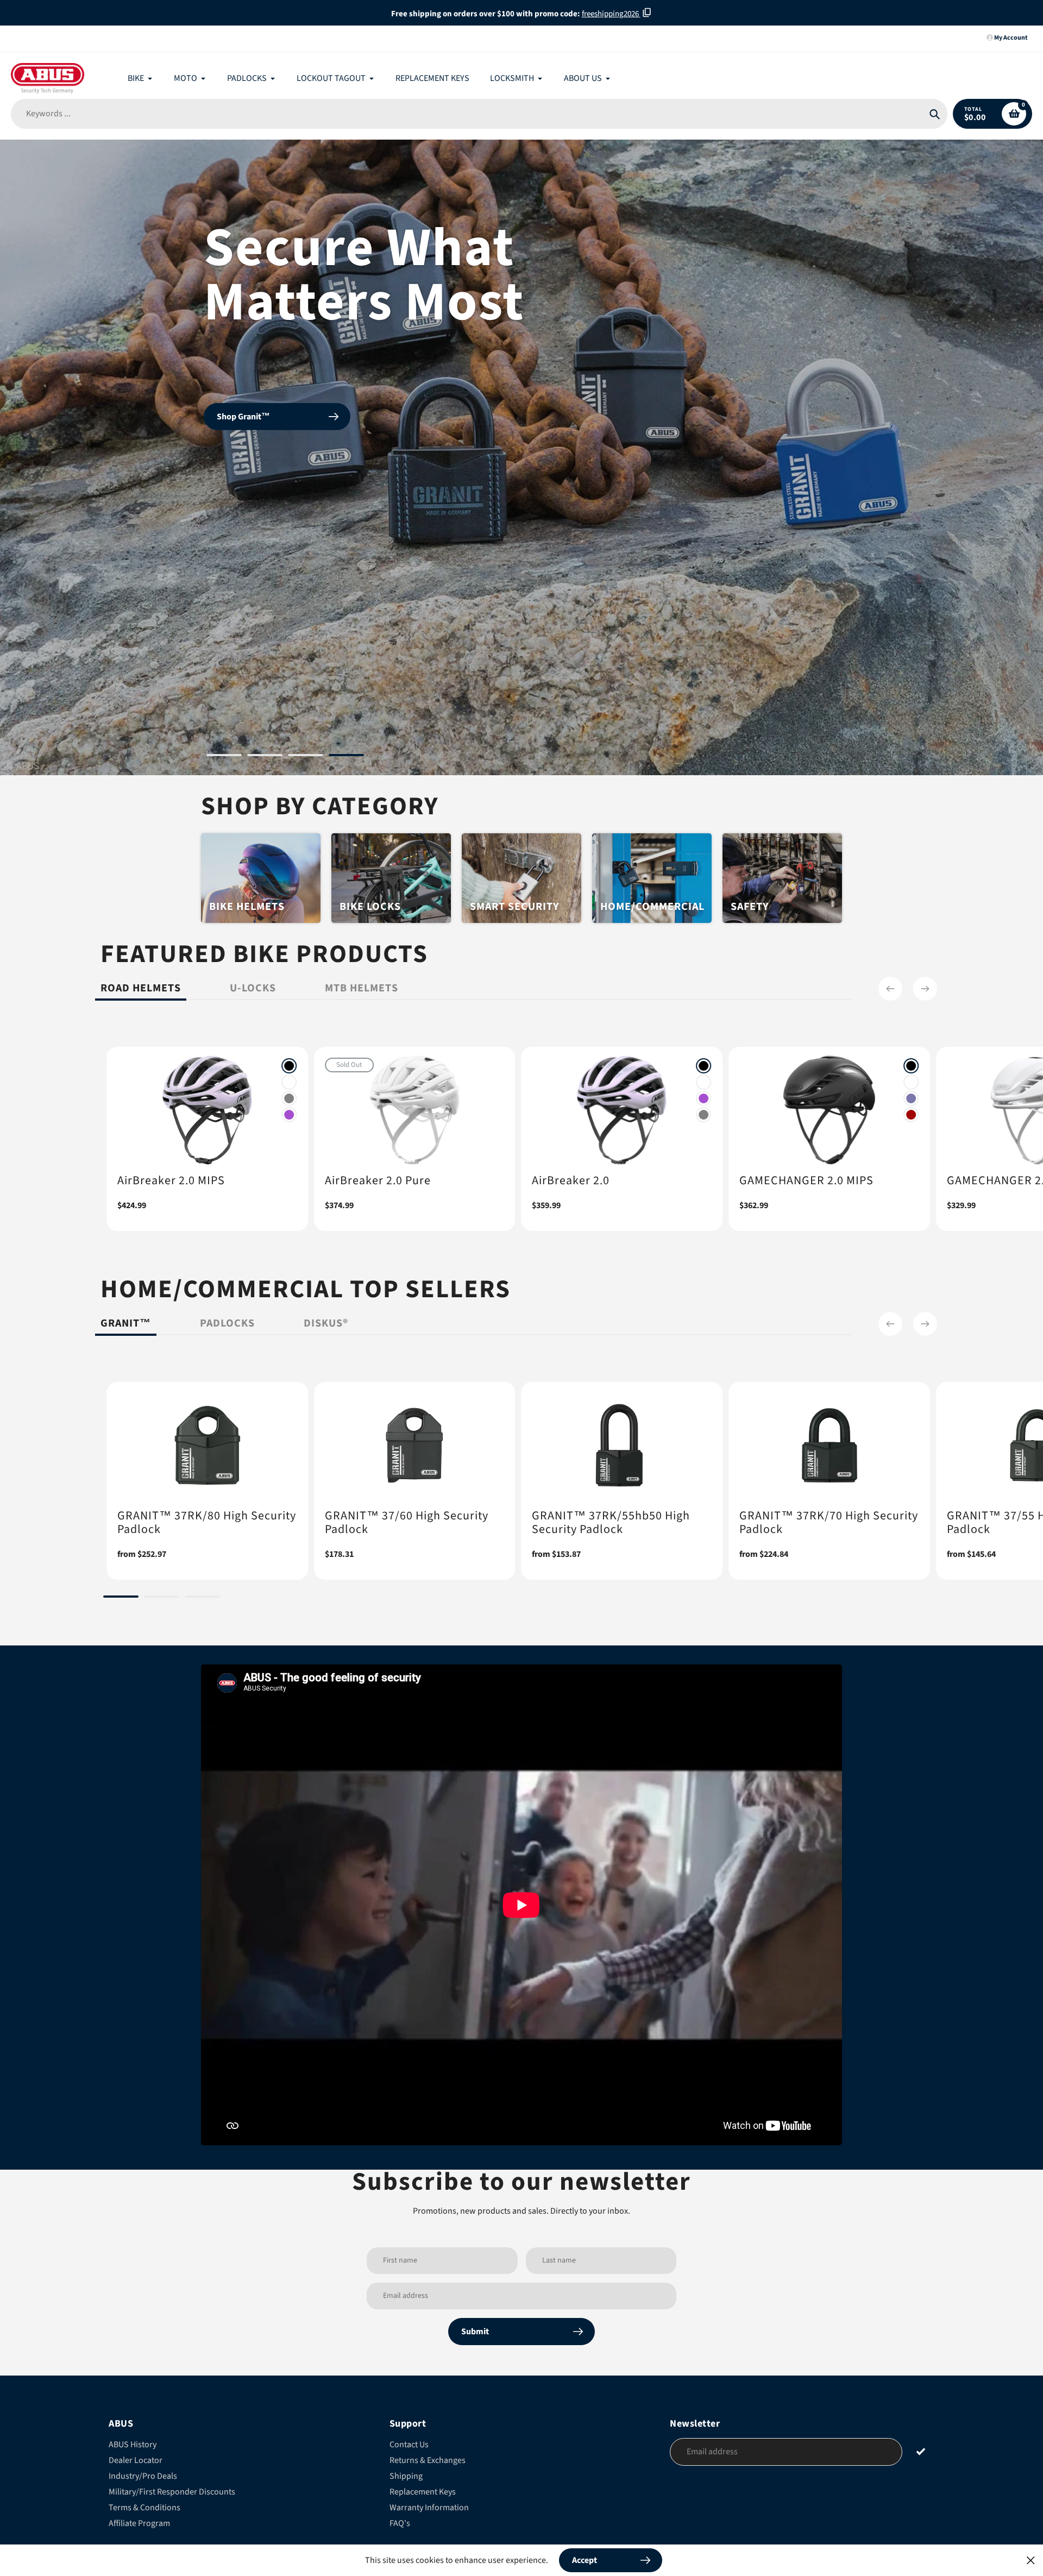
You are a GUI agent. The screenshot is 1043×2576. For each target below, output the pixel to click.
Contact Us (409, 2445)
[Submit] (921, 2451)
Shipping (406, 2476)
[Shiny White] (289, 1082)
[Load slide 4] (346, 757)
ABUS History (133, 2445)
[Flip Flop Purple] (911, 1098)
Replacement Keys (423, 2492)
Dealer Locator (136, 2460)
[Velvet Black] (289, 1066)
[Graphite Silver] (289, 1098)
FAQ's (400, 2523)
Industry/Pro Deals (143, 2476)
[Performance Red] (911, 1115)
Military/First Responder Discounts (172, 2492)
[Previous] (890, 989)
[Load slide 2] (265, 757)
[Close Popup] (1031, 2560)
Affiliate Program (139, 2523)
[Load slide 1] (224, 757)
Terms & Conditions (144, 2508)
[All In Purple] (289, 1115)
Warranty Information (429, 2508)
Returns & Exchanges (428, 2460)
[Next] (925, 989)
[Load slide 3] (306, 757)
